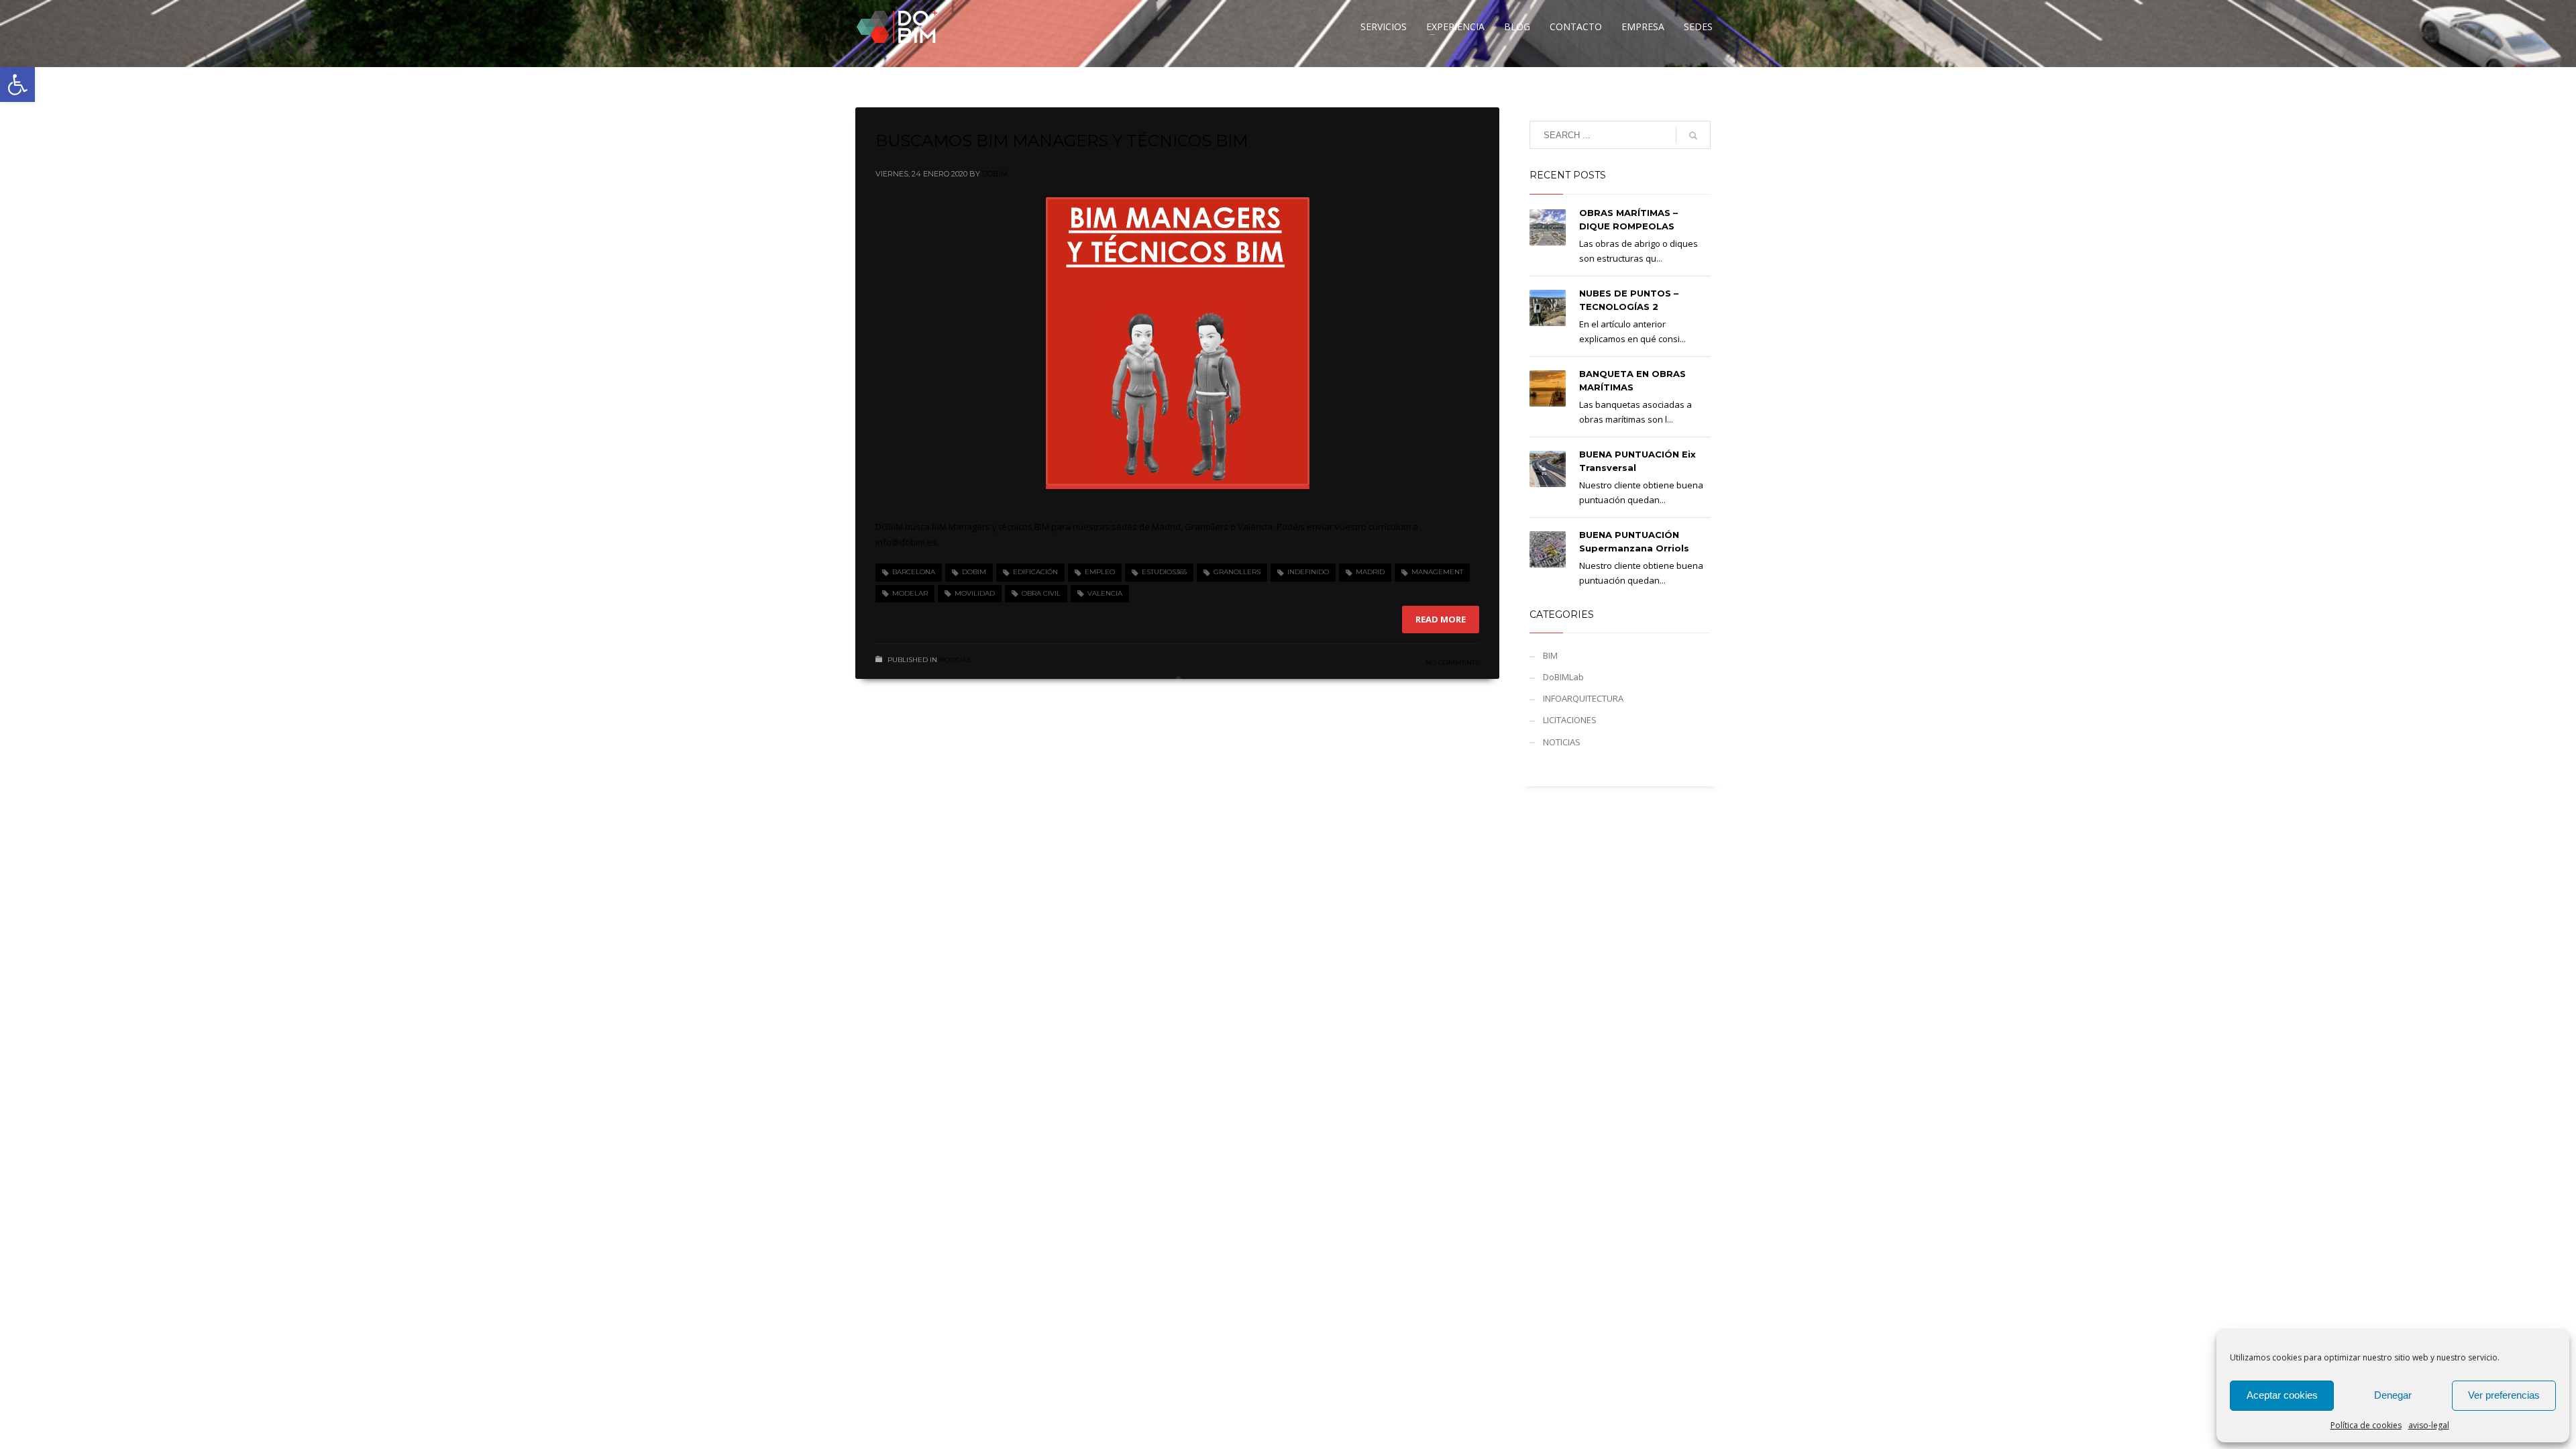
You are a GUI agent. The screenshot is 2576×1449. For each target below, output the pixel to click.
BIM (1550, 655)
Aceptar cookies (2282, 1395)
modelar (910, 593)
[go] (1693, 136)
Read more (1441, 619)
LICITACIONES (1570, 720)
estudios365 (1164, 572)
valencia (1105, 593)
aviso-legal (2429, 1425)
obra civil (1041, 593)
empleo (1100, 572)
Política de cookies (2366, 1425)
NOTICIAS (955, 660)
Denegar (2393, 1395)
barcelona (914, 572)
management (1437, 572)
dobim (974, 572)
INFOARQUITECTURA (1583, 698)
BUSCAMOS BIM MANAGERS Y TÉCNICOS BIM (1062, 141)
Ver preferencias (2504, 1395)
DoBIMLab (1563, 677)
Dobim (995, 174)
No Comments (1452, 662)
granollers (1237, 572)
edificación (1035, 572)
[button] (17, 85)
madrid (1370, 572)
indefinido (1308, 572)
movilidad (975, 593)
